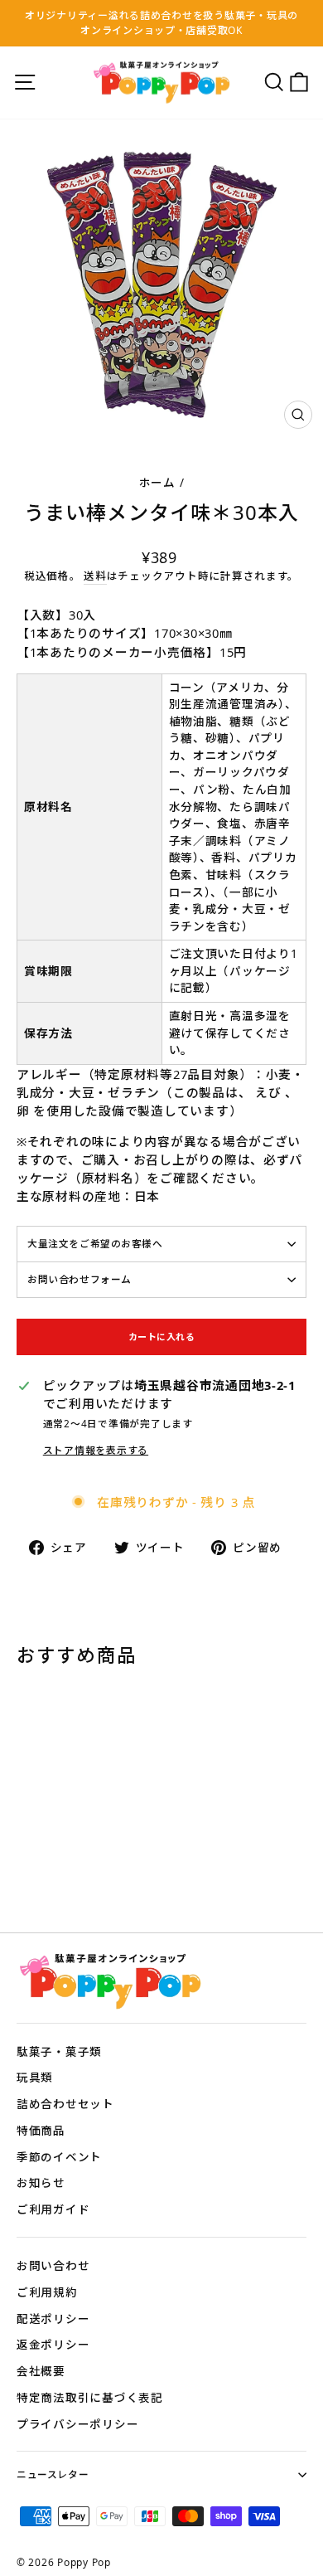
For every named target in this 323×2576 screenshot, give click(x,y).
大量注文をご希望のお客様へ (95, 1243)
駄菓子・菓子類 (59, 2051)
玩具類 (35, 2077)
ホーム (157, 482)
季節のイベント (59, 2157)
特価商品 (41, 2130)
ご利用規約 (47, 2292)
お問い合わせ (53, 2265)
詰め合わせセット (65, 2104)
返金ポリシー (53, 2344)
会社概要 (41, 2371)
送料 (95, 576)
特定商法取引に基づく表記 (90, 2397)
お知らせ (41, 2182)
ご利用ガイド (53, 2209)
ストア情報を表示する (96, 1450)
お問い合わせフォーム (80, 1279)
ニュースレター (53, 2474)
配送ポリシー (53, 2318)
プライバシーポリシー (77, 2424)
